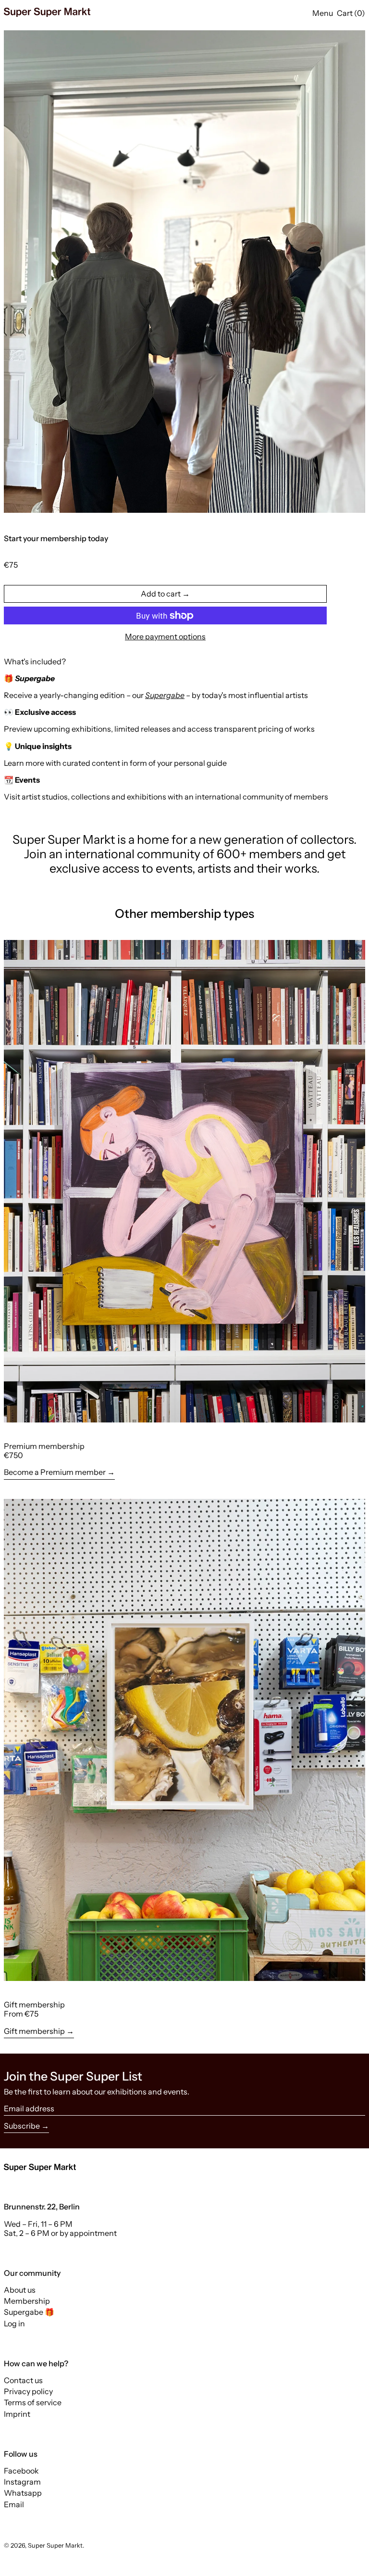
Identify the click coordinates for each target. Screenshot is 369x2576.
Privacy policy (28, 2391)
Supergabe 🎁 (29, 2312)
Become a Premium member (55, 1472)
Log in (14, 2323)
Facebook (21, 2471)
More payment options (165, 637)
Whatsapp (23, 2493)
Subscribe (22, 2126)
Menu (323, 13)
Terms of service (33, 2402)
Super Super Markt (55, 2545)
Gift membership (34, 2031)
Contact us (23, 2380)
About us (20, 2290)
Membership (27, 2301)
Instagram (22, 2482)
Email (14, 2505)
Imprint (17, 2414)
